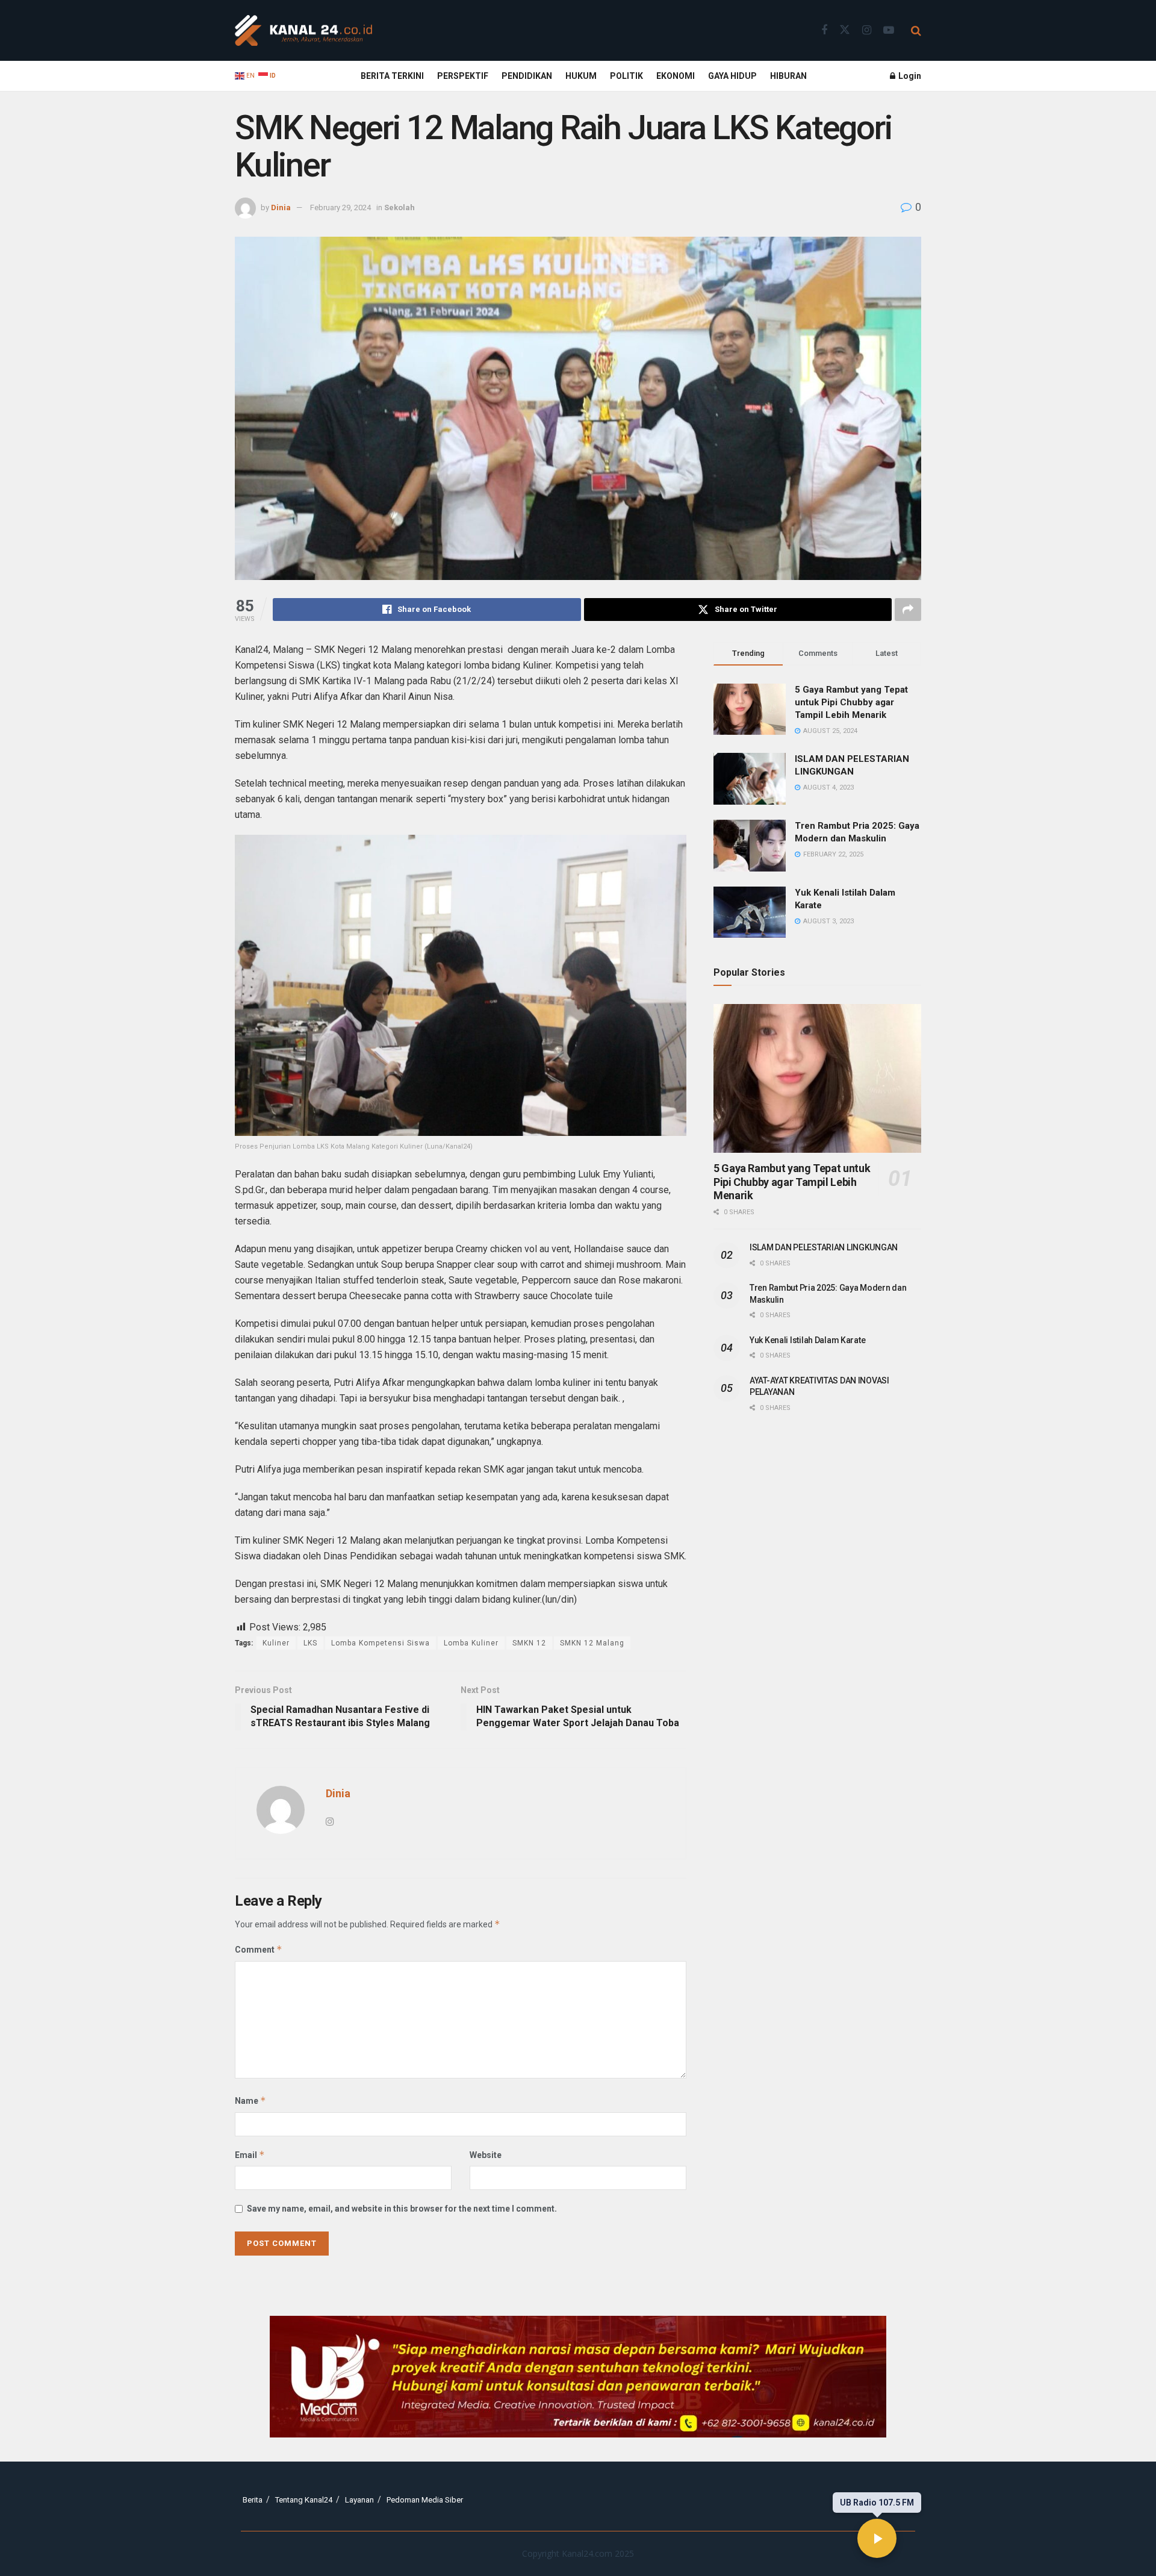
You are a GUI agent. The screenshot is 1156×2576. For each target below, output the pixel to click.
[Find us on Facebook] (824, 30)
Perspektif (463, 76)
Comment (259, 1949)
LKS (310, 1643)
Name (250, 2100)
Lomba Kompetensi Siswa (381, 1643)
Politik (626, 76)
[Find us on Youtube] (889, 30)
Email (250, 2155)
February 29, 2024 (340, 207)
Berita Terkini (392, 76)
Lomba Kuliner (471, 1643)
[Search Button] (916, 31)
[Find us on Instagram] (867, 30)
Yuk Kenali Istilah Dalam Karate (807, 1340)
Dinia (281, 207)
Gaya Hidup (732, 76)
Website (486, 2155)
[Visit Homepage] (303, 31)
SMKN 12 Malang (592, 1643)
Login (909, 76)
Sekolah (399, 207)
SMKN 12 (529, 1643)
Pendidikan (527, 76)
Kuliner (276, 1643)
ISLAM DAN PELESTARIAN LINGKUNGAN (824, 1247)
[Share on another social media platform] (908, 610)
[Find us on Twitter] (845, 30)
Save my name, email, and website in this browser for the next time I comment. (402, 2209)
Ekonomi (676, 76)
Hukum (581, 76)
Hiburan (788, 76)
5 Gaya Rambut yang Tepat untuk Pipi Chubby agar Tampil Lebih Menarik (851, 702)
